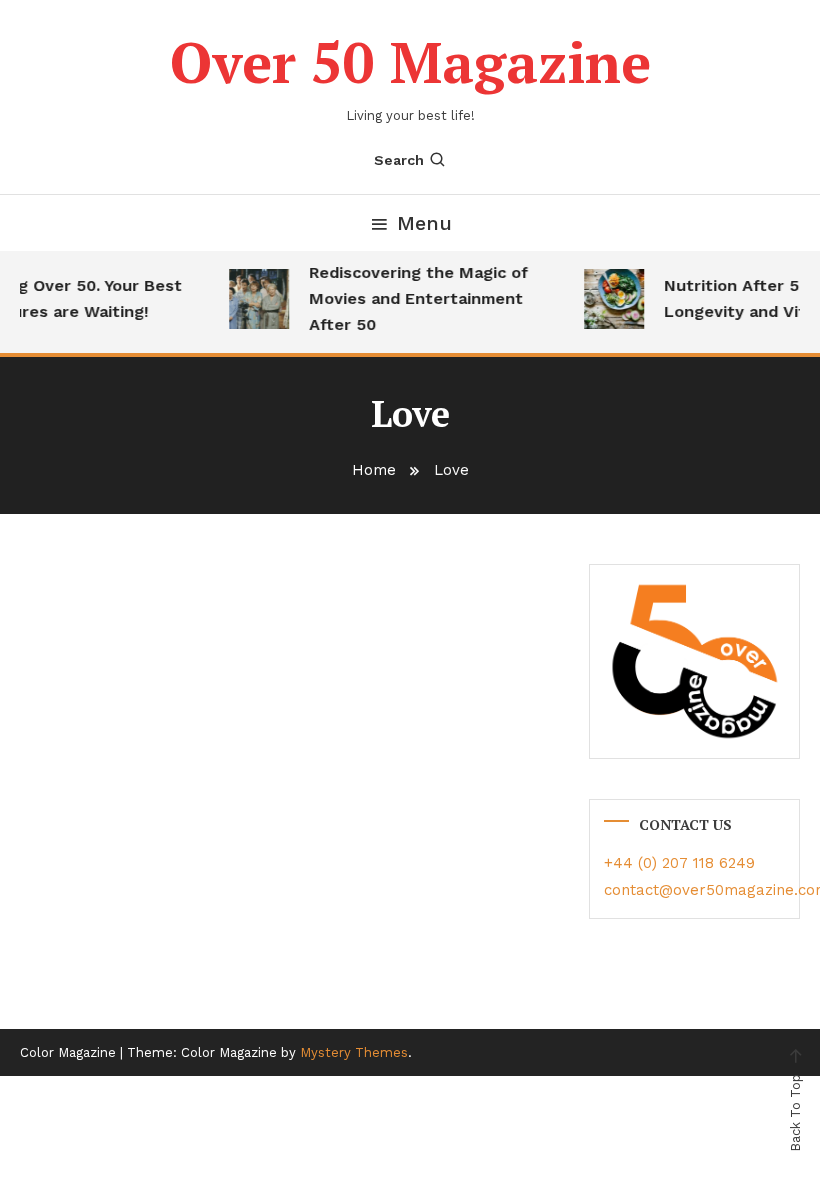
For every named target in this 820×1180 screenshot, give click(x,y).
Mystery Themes (354, 1052)
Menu (424, 223)
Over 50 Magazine (410, 62)
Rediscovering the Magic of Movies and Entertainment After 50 (414, 298)
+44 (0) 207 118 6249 (679, 863)
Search (399, 160)
